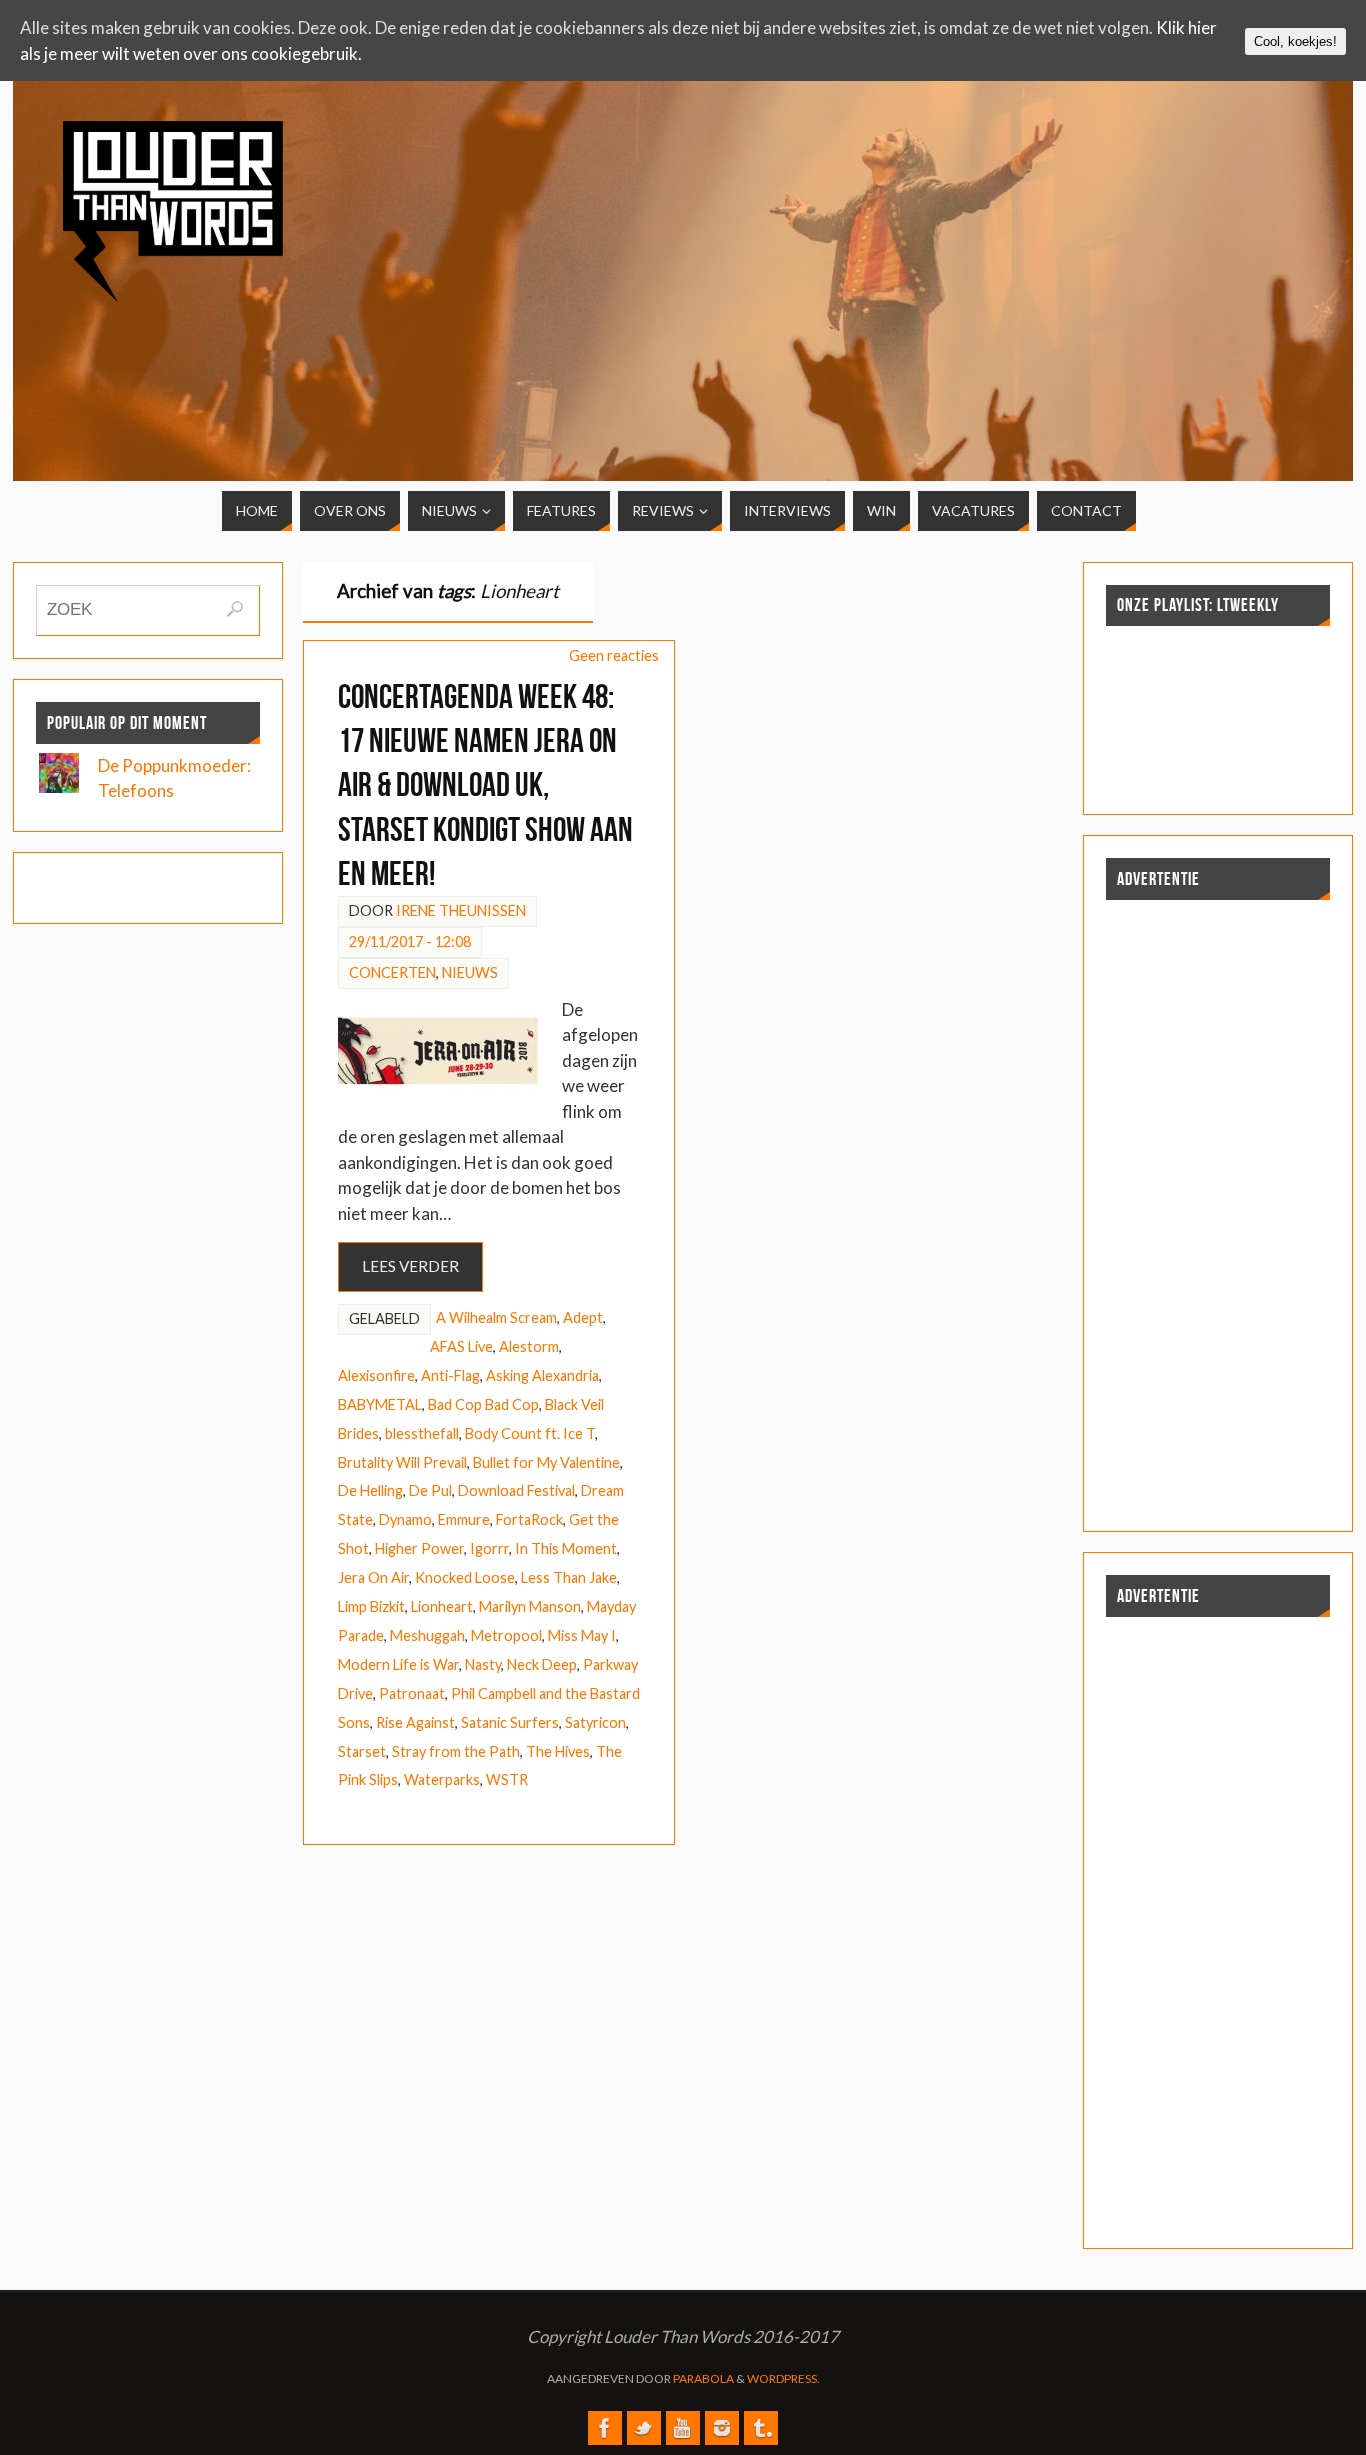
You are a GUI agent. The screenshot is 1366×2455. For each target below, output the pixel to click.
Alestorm (529, 1346)
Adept (583, 1317)
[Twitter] (644, 2428)
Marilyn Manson (530, 1606)
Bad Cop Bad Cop (483, 1404)
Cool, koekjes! (1295, 41)
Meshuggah (427, 1635)
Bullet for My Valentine (546, 1462)
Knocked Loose (465, 1577)
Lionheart (442, 1606)
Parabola (703, 2378)
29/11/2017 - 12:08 (410, 941)
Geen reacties (614, 655)
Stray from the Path (456, 1751)
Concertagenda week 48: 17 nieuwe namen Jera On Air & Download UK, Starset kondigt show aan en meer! (485, 785)
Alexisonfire (376, 1375)
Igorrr (489, 1548)
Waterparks (442, 1779)
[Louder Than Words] (605, 2428)
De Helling (370, 1490)
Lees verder (410, 1266)
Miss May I (582, 1635)
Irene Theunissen (461, 910)
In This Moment (566, 1548)
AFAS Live (461, 1346)
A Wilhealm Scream (496, 1317)
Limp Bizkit (371, 1606)
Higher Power (419, 1548)
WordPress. (783, 2378)
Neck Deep (542, 1664)
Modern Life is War (398, 1664)
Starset (362, 1751)
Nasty (483, 1664)
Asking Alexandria (542, 1375)
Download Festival (516, 1490)
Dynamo (405, 1519)
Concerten (392, 972)
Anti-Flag (450, 1375)
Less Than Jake (569, 1577)
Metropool (506, 1635)
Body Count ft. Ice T (530, 1433)
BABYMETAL (380, 1404)
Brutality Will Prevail (402, 1462)
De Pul (430, 1490)
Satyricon (595, 1722)
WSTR (507, 1779)
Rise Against (415, 1722)
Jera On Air (373, 1577)
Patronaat (412, 1693)
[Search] (235, 609)
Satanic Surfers (510, 1722)
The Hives (558, 1751)
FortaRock (529, 1519)
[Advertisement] (1152, 262)
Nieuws (470, 972)
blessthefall (422, 1433)
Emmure (464, 1519)
